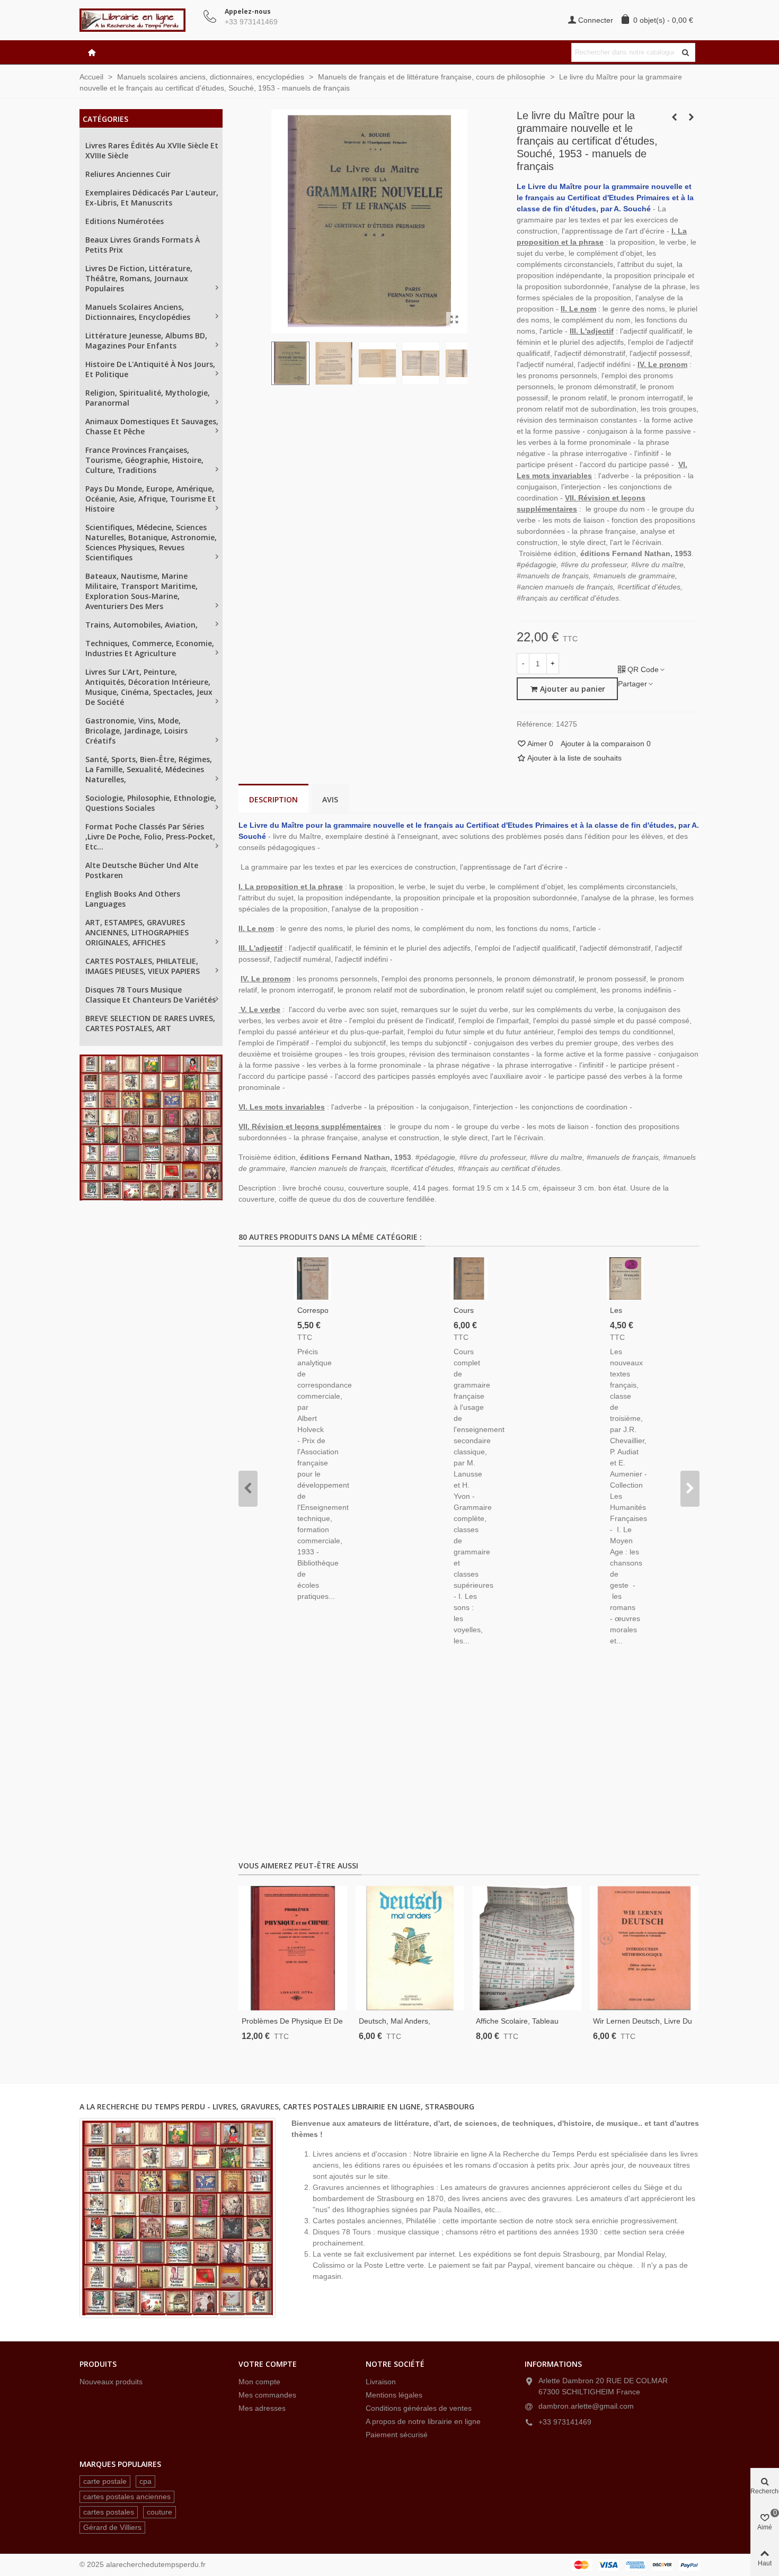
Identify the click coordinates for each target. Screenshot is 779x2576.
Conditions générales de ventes (419, 2408)
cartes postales (109, 2512)
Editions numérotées (125, 221)
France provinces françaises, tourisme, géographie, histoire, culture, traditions (144, 460)
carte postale (105, 2481)
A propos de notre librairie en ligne (423, 2421)
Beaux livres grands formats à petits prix (143, 245)
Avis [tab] (330, 799)
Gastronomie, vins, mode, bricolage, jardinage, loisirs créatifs (136, 731)
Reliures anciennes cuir (128, 174)
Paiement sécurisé (397, 2435)
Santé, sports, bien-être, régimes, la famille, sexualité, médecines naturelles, (149, 769)
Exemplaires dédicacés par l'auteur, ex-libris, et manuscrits (152, 198)
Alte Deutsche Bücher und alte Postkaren (142, 870)
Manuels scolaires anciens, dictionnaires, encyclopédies (138, 312)
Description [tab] (273, 799)
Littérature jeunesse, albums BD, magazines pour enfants (146, 341)
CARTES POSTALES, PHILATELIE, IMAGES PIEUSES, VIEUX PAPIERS (143, 966)
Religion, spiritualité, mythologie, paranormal (148, 398)
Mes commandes (267, 2395)
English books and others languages (133, 899)
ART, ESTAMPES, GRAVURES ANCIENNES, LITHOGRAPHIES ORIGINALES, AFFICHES (137, 932)
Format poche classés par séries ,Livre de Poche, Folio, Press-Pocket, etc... (150, 837)
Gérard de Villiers (112, 2527)
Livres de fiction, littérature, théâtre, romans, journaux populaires (139, 278)
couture (160, 2512)
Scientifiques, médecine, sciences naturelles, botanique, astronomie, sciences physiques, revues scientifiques (151, 542)
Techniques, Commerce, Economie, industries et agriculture (150, 648)
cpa (145, 2481)
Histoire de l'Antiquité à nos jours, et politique (150, 369)
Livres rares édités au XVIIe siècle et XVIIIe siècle (152, 150)
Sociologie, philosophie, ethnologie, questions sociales (151, 803)
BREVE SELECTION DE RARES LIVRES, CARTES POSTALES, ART (150, 1023)
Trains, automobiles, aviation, (141, 625)
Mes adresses (262, 2408)
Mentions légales (394, 2395)
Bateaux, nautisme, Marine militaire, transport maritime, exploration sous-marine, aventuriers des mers (141, 591)
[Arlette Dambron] (138, 20)
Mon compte (259, 2382)
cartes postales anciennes (127, 2497)
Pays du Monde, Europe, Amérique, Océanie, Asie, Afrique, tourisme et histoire (151, 499)
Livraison (381, 2382)
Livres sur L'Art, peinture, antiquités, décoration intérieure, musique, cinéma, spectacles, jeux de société (149, 687)
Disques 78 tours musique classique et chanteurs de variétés (151, 995)
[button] (248, 1489)
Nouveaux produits (111, 2382)
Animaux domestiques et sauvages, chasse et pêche (152, 426)
